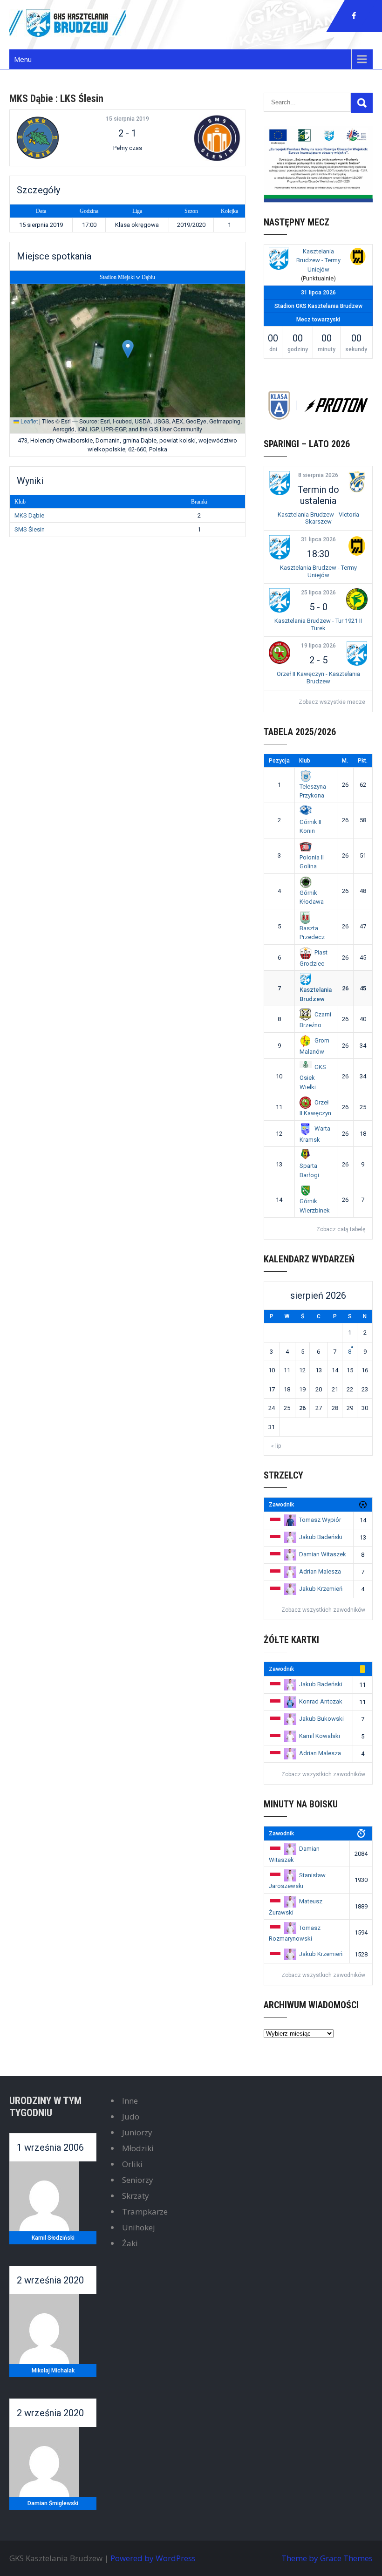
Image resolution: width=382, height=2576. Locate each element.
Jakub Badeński (321, 1537)
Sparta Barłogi (309, 1170)
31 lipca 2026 (318, 539)
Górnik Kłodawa (312, 897)
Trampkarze (145, 2211)
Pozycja (279, 761)
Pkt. (363, 761)
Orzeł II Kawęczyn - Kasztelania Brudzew (318, 678)
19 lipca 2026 (318, 646)
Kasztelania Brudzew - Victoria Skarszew (318, 518)
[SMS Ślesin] (201, 138)
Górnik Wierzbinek (315, 1206)
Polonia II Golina (312, 862)
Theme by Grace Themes (327, 2558)
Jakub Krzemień (321, 1589)
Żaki (130, 2243)
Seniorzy (138, 2180)
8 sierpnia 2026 (318, 475)
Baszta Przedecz (312, 933)
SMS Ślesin (30, 529)
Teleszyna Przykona (313, 791)
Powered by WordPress (153, 2558)
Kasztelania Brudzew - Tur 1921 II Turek (318, 624)
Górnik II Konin (310, 826)
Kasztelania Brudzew (316, 994)
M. (345, 761)
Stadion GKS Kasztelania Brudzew (318, 306)
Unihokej (139, 2227)
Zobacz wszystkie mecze (332, 702)
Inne (130, 2101)
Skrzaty (136, 2196)
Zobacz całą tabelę (341, 1229)
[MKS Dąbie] (53, 138)
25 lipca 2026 (318, 593)
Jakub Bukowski (321, 1719)
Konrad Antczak (321, 1701)
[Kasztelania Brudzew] (279, 260)
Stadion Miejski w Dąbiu (127, 277)
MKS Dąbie (29, 515)
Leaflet (28, 421)
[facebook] (354, 16)
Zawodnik (281, 1505)
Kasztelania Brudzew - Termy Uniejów (318, 260)
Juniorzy (137, 2132)
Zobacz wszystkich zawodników (323, 1610)
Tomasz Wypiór (320, 1520)
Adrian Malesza (320, 1571)
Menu (23, 59)
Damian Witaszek (323, 1554)
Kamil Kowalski (320, 1736)
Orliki (132, 2164)
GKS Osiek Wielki (313, 1077)
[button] (128, 349)
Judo (131, 2116)
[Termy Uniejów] (358, 258)
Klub (305, 761)
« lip (276, 1446)
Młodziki (138, 2148)
